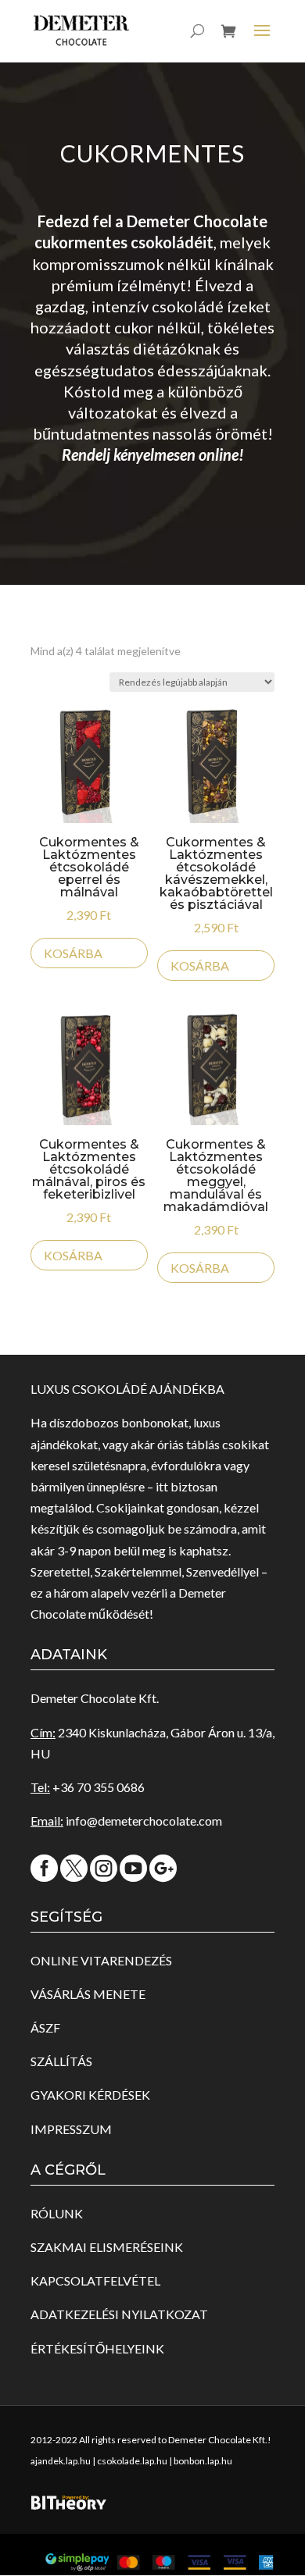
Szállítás (61, 2061)
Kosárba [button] (73, 953)
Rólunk (57, 2213)
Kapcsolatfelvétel (95, 2280)
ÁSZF (45, 2027)
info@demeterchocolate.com (144, 1821)
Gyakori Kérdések (90, 2095)
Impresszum (71, 2129)
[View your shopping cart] (228, 43)
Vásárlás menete (88, 1994)
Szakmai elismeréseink (107, 2247)
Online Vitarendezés (101, 1960)
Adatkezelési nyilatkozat (119, 2314)
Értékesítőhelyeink (97, 2348)
